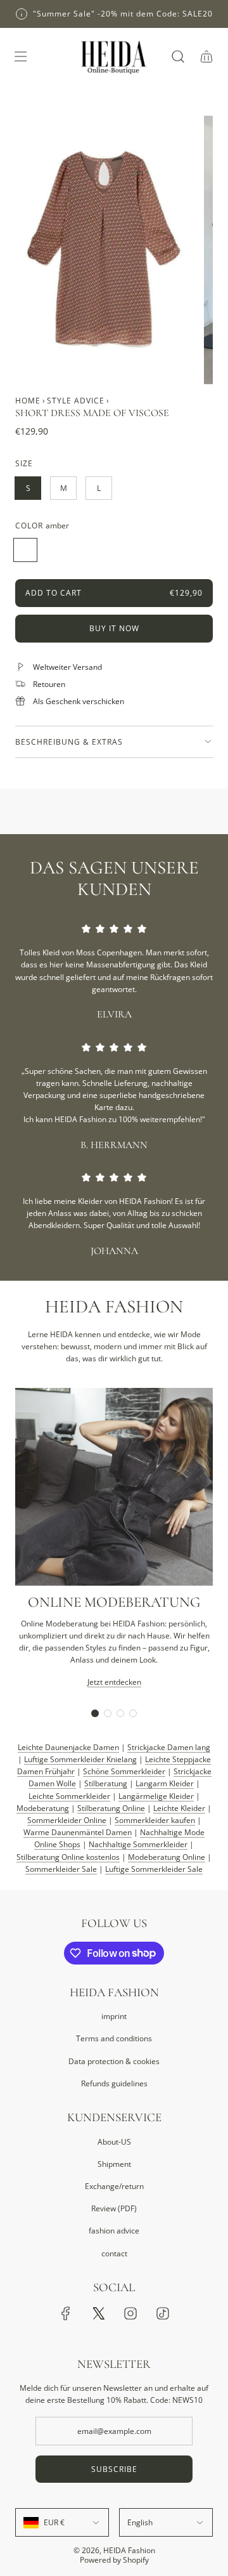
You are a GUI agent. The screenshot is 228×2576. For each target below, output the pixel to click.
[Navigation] (20, 56)
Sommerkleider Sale (61, 1869)
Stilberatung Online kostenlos (68, 1857)
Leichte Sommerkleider (69, 1796)
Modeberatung (43, 1808)
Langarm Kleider (165, 1783)
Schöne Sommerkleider (124, 1771)
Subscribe (114, 2469)
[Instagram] (130, 2313)
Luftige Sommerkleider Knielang (80, 1759)
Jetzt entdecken (114, 1682)
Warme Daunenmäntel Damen (78, 1832)
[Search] (178, 56)
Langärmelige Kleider (156, 1796)
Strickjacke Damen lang (169, 1747)
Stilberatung (106, 1783)
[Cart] (206, 56)
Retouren (49, 684)
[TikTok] (163, 2313)
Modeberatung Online (167, 1857)
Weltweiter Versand (67, 667)
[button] (95, 1713)
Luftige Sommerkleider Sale (154, 1869)
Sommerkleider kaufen (155, 1820)
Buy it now (114, 628)
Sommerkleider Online (67, 1820)
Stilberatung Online (111, 1808)
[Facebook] (66, 2313)
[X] (98, 2313)
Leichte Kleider (179, 1808)
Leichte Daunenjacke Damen (68, 1747)
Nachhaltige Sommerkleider (138, 1844)
